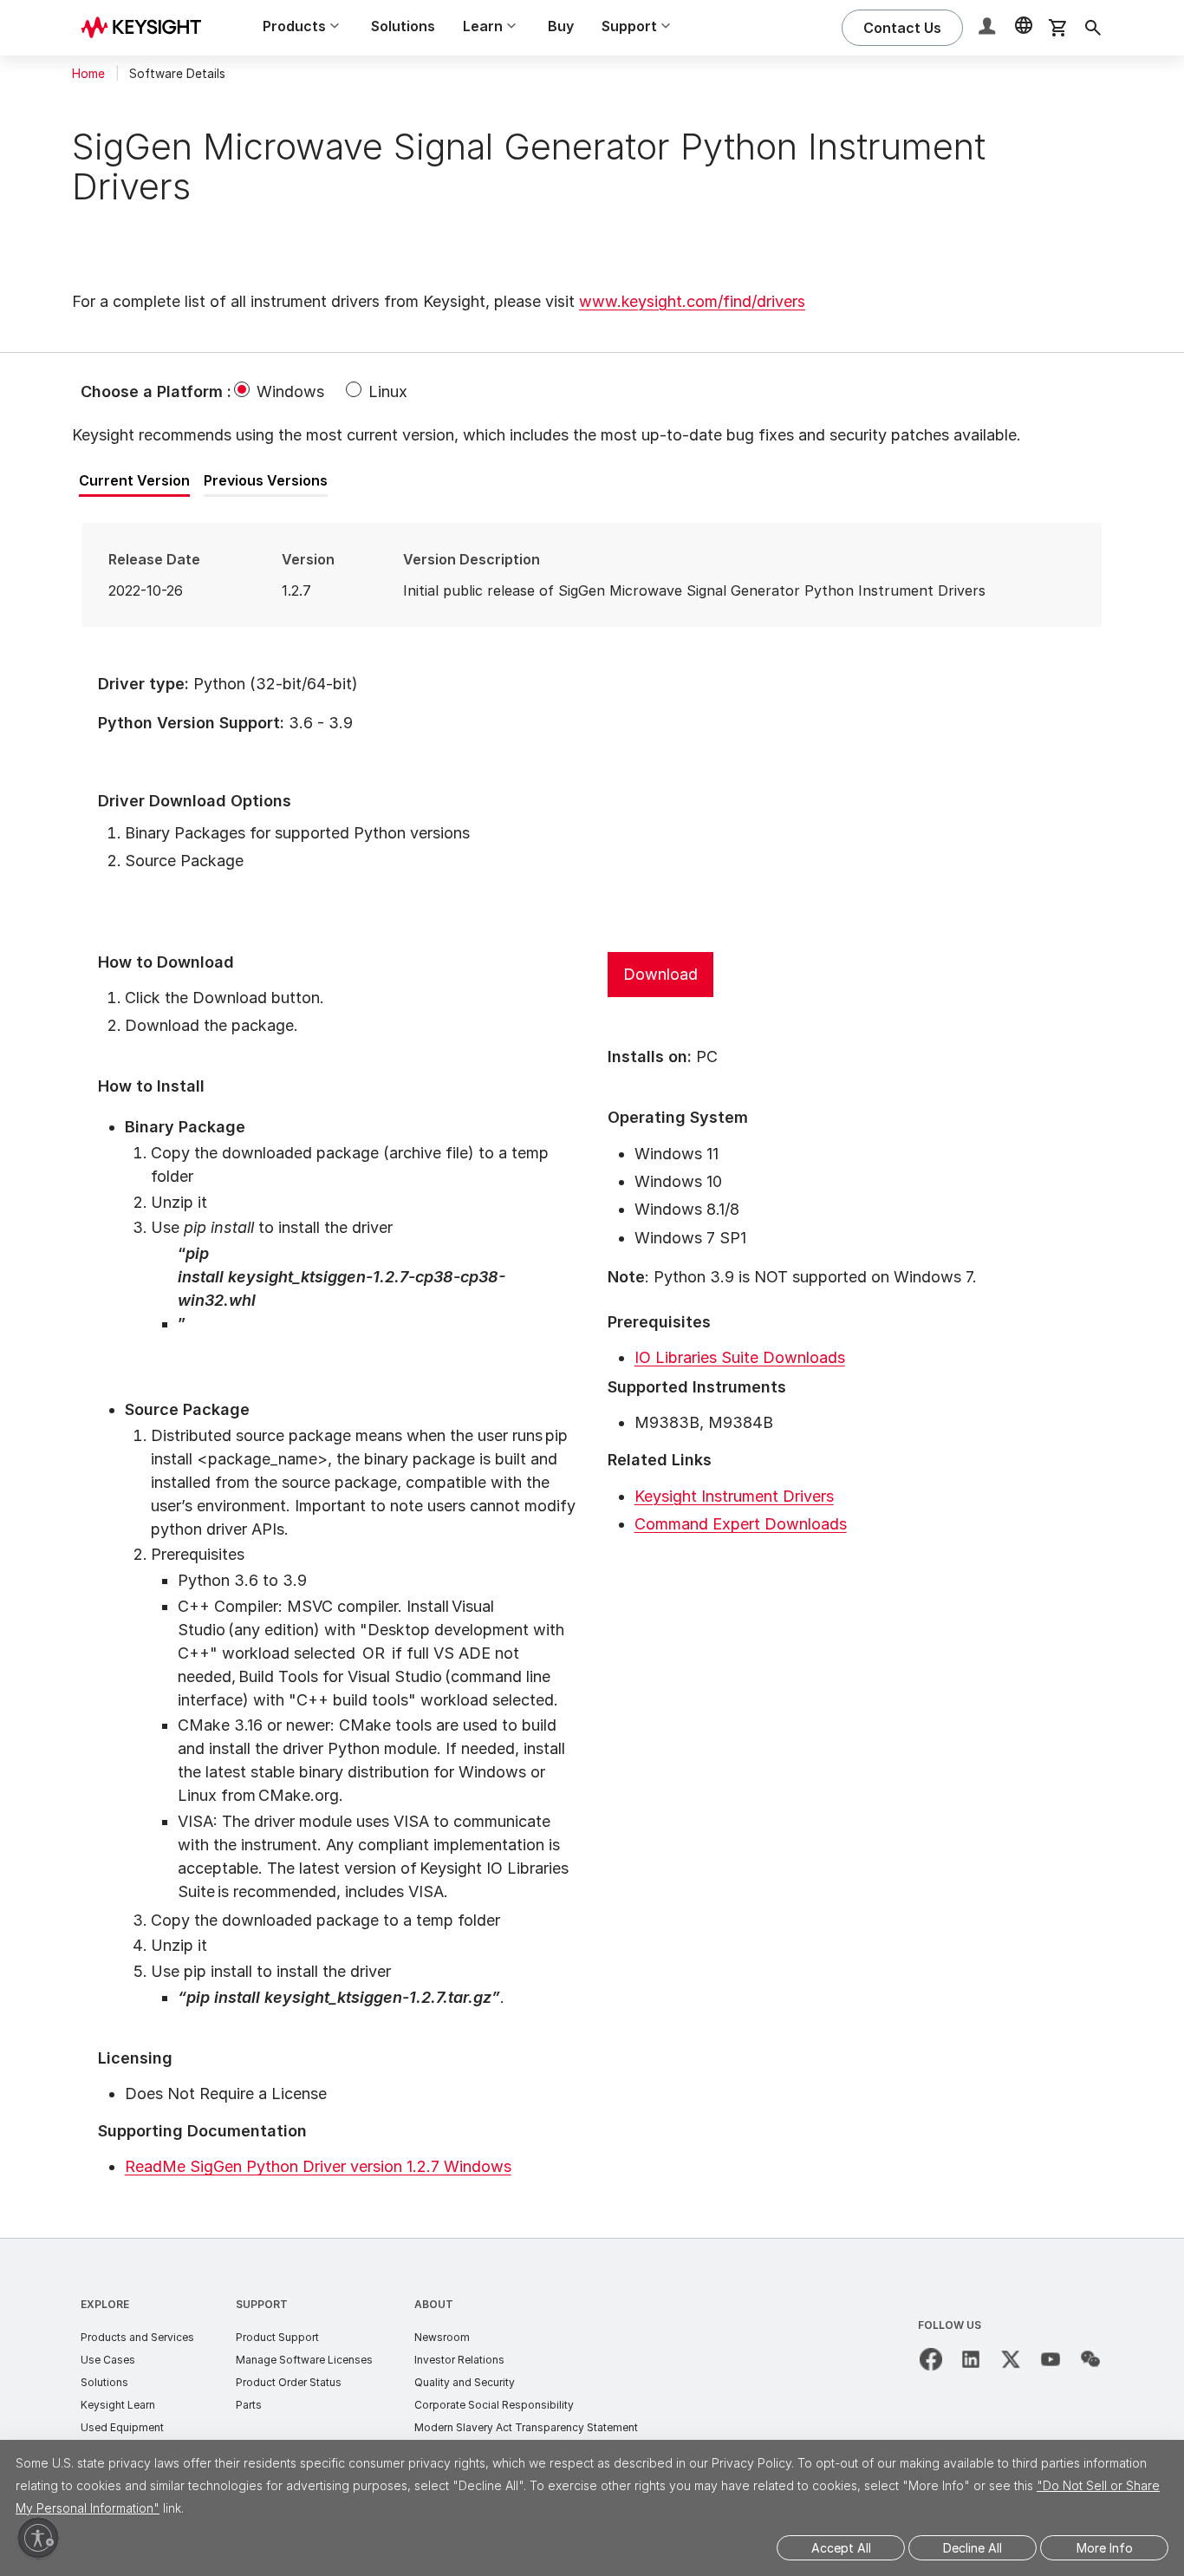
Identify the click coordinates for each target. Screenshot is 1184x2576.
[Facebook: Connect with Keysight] (931, 2359)
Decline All (973, 2548)
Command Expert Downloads (741, 1524)
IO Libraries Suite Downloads (740, 1357)
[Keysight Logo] (147, 28)
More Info (1105, 2548)
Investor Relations (459, 2360)
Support (262, 2304)
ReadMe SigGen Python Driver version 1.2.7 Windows (318, 2166)
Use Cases (108, 2360)
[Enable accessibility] (38, 2538)
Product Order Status (289, 2382)
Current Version (134, 480)
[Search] (1093, 28)
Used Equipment (122, 2427)
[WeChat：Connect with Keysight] (1090, 2359)
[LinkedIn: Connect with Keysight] (971, 2359)
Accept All (841, 2548)
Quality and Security (465, 2382)
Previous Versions (266, 480)
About (434, 2304)
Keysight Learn (118, 2405)
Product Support (277, 2337)
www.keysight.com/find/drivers (692, 301)
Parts (249, 2405)
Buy (561, 26)
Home (88, 74)
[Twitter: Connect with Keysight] (1011, 2359)
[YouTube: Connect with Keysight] (1051, 2359)
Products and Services (137, 2337)
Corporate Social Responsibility (494, 2405)
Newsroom (442, 2337)
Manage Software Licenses (304, 2360)
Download (660, 974)
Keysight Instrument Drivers (734, 1496)
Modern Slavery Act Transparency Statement (526, 2427)
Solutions (403, 26)
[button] (989, 28)
